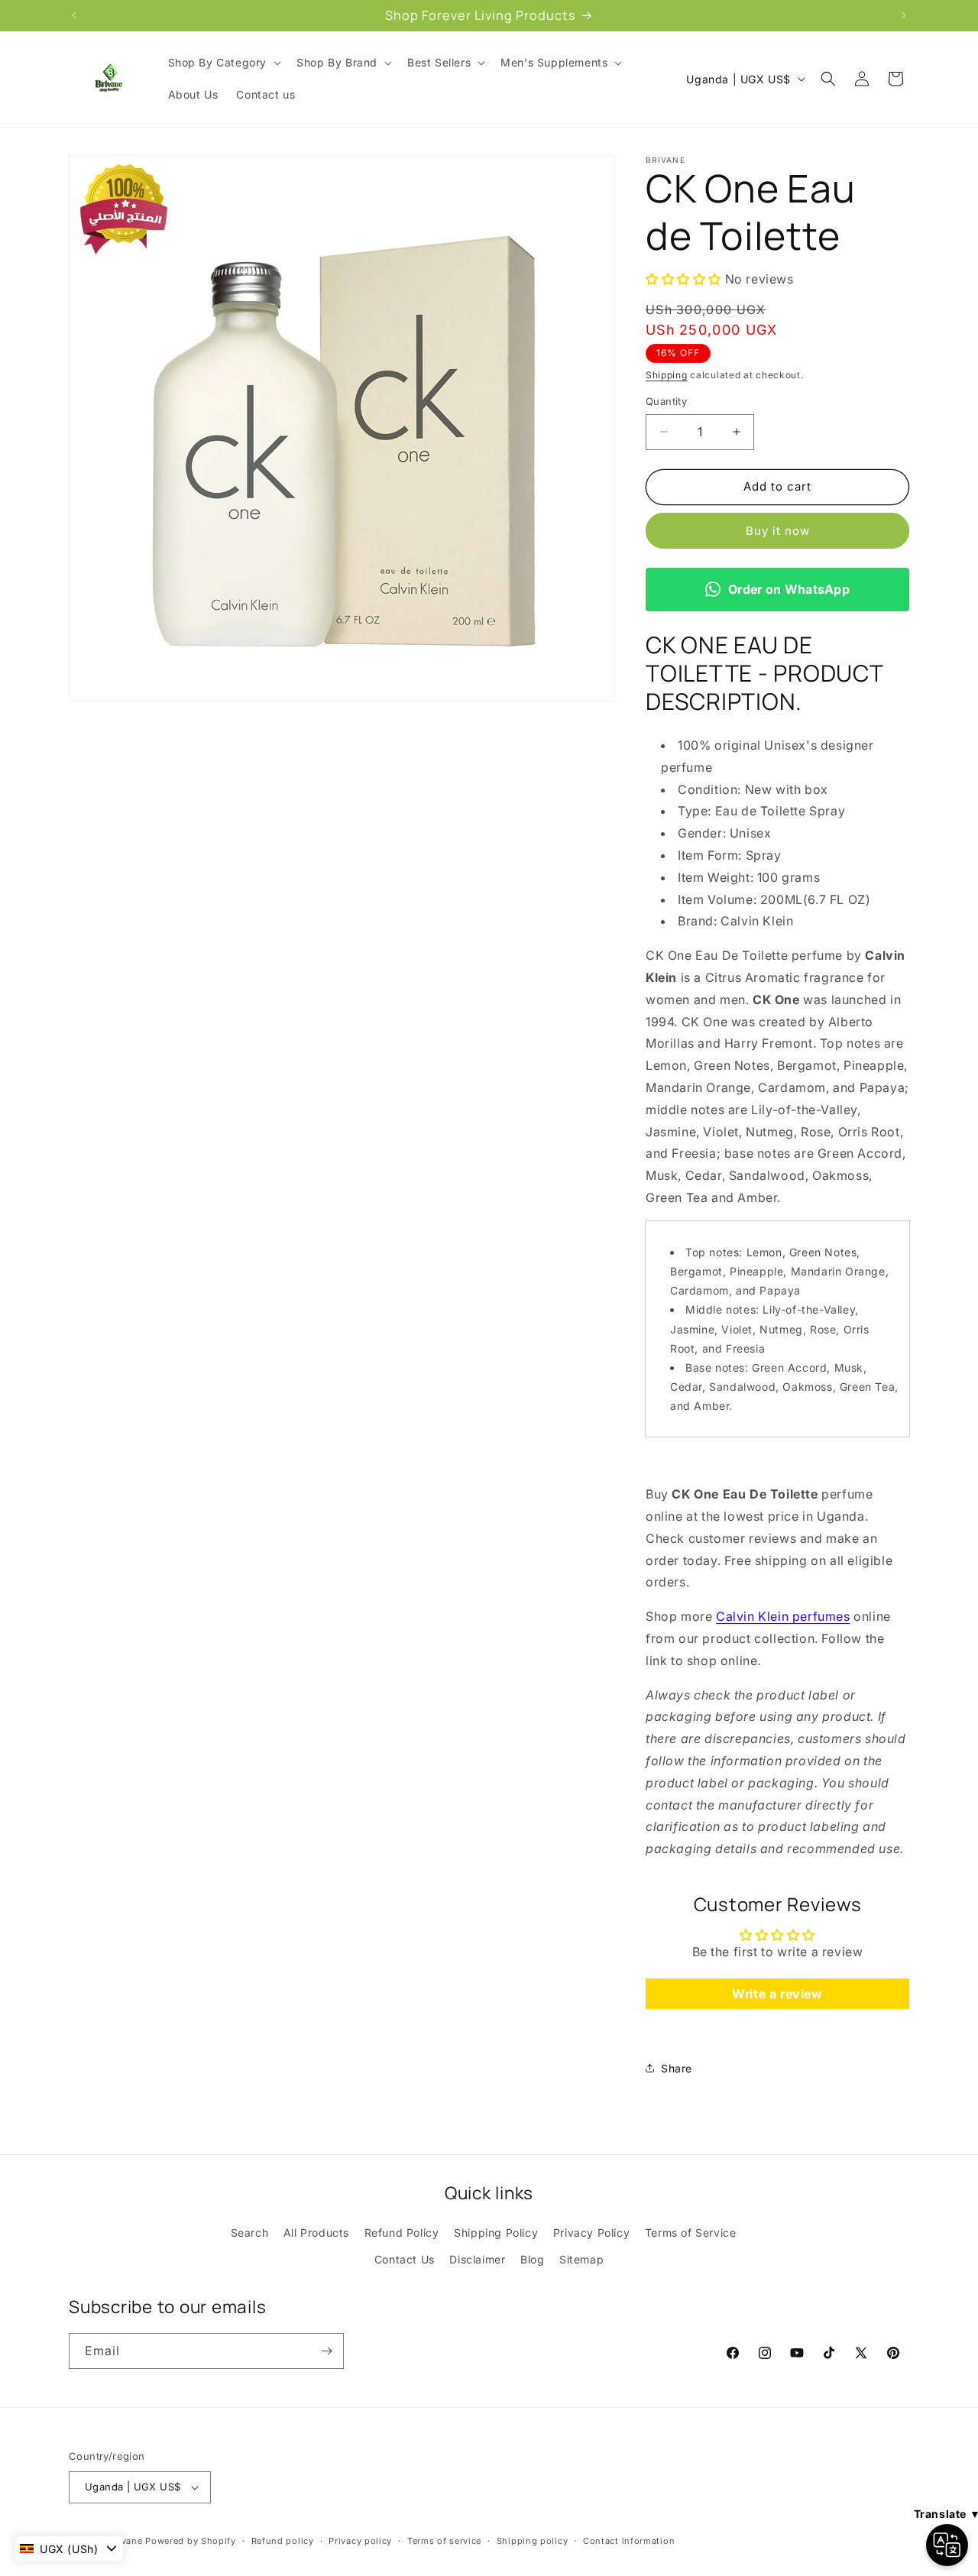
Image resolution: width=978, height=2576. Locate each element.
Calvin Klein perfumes (783, 1616)
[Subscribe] (326, 2351)
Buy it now (778, 531)
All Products (316, 2233)
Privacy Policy (591, 2233)
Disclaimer (477, 2259)
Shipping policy (533, 2541)
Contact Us (405, 2259)
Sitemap (581, 2259)
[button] (223, 63)
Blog (532, 2259)
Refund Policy (402, 2233)
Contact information (629, 2541)
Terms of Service (691, 2233)
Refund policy (283, 2541)
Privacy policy (360, 2541)
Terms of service (444, 2541)
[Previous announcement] (74, 15)
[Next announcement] (904, 15)
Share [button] (677, 2068)
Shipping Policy (496, 2233)
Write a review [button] (777, 1994)
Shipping (667, 375)
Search (250, 2233)
